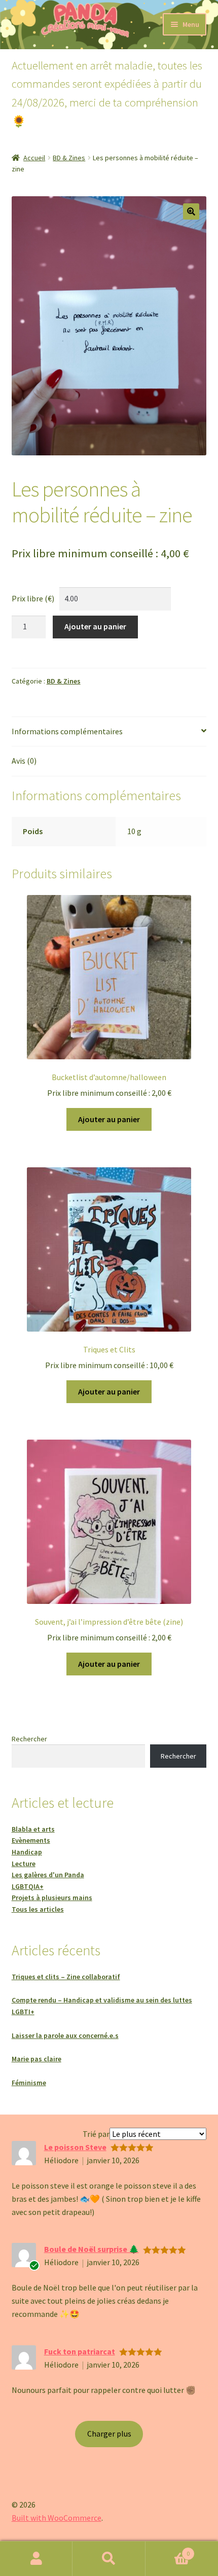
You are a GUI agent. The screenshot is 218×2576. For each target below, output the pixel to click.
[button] (191, 211)
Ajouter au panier (95, 626)
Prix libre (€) (33, 598)
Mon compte (36, 2559)
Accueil (34, 158)
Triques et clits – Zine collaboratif (66, 1977)
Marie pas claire (37, 2059)
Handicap (27, 1852)
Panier (168, 2550)
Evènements (31, 1840)
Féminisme (29, 2083)
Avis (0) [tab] (24, 761)
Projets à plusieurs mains (52, 1898)
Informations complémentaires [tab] (67, 731)
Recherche (109, 2559)
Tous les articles (38, 1909)
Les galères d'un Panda (48, 1875)
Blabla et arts (33, 1829)
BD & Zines (69, 158)
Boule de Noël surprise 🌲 (92, 2249)
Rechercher (29, 1739)
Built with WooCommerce (57, 2518)
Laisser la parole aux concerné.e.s (65, 2035)
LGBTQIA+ (28, 1886)
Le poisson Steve (75, 2147)
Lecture (24, 1864)
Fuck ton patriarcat (80, 2351)
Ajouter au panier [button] (109, 1119)
